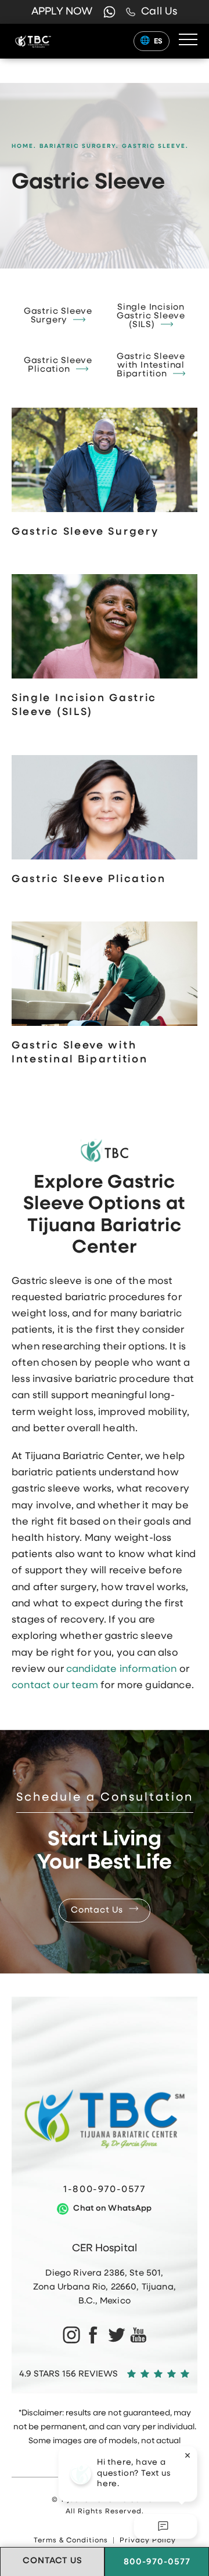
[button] (188, 40)
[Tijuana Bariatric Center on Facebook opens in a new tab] (93, 2334)
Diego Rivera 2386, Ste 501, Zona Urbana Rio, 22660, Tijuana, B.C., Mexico (105, 2287)
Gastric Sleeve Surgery (58, 316)
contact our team (55, 1686)
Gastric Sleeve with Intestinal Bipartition (151, 366)
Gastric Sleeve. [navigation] (155, 146)
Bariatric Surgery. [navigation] (79, 146)
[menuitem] (71, 2334)
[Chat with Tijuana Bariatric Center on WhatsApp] (109, 12)
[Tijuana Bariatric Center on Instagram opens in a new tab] (71, 2334)
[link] (152, 12)
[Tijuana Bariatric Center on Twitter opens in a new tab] (116, 2334)
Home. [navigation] (24, 146)
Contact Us (97, 1911)
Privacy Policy (148, 2541)
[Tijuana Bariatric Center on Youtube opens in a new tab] (138, 2334)
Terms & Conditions (71, 2541)
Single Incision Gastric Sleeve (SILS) (151, 316)
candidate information (122, 1669)
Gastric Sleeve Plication (58, 365)
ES (158, 41)
